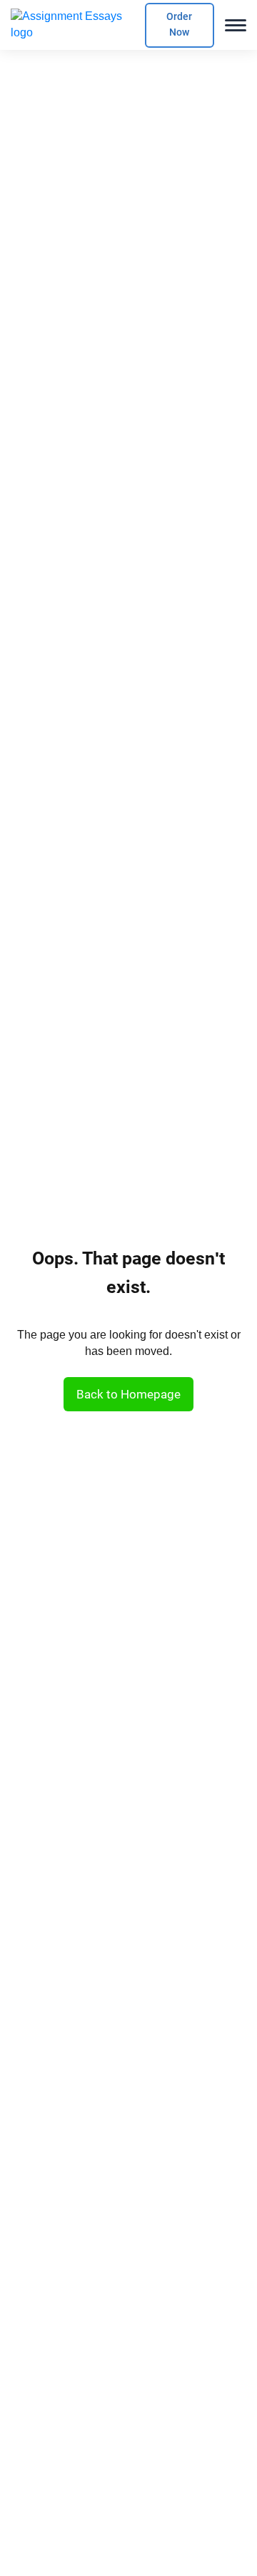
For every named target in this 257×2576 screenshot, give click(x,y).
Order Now (179, 25)
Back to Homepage (128, 1394)
